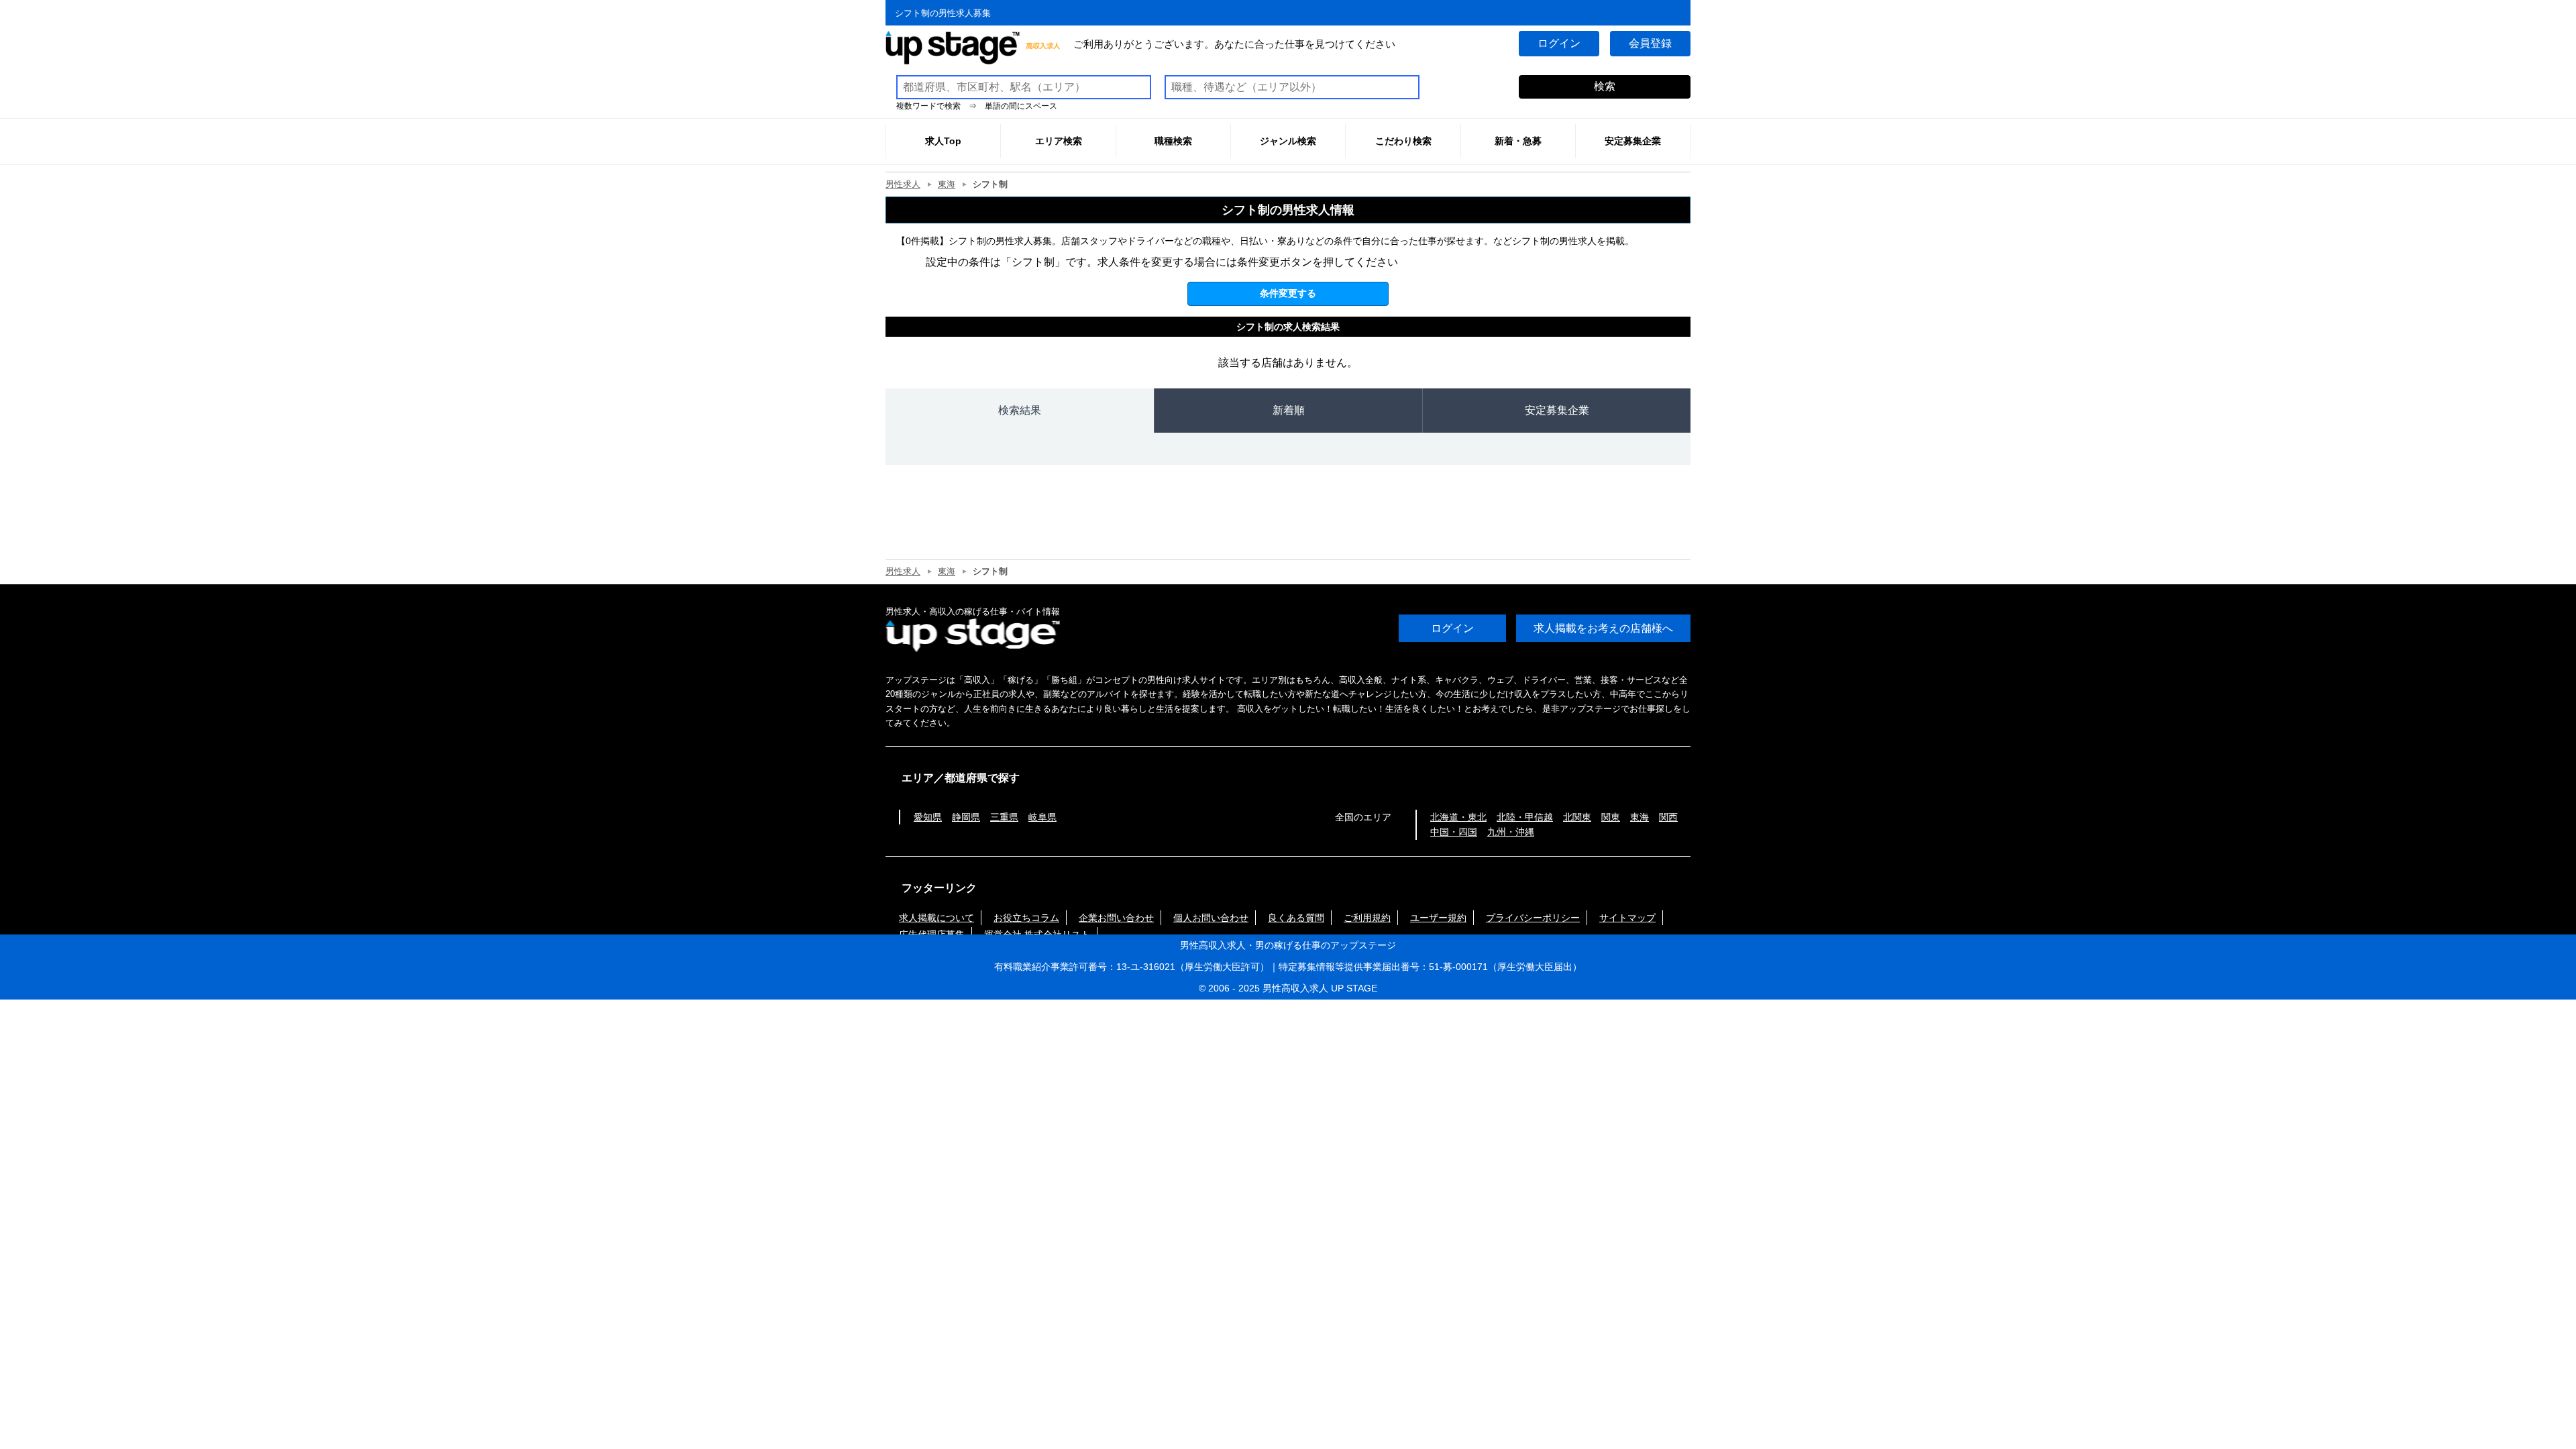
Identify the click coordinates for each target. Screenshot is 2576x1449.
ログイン (1559, 43)
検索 (1605, 86)
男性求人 (903, 184)
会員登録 (1650, 43)
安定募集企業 (1557, 410)
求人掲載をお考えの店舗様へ (1603, 628)
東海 (947, 184)
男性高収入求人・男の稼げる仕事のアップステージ (1288, 945)
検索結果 (1020, 410)
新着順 (1289, 410)
